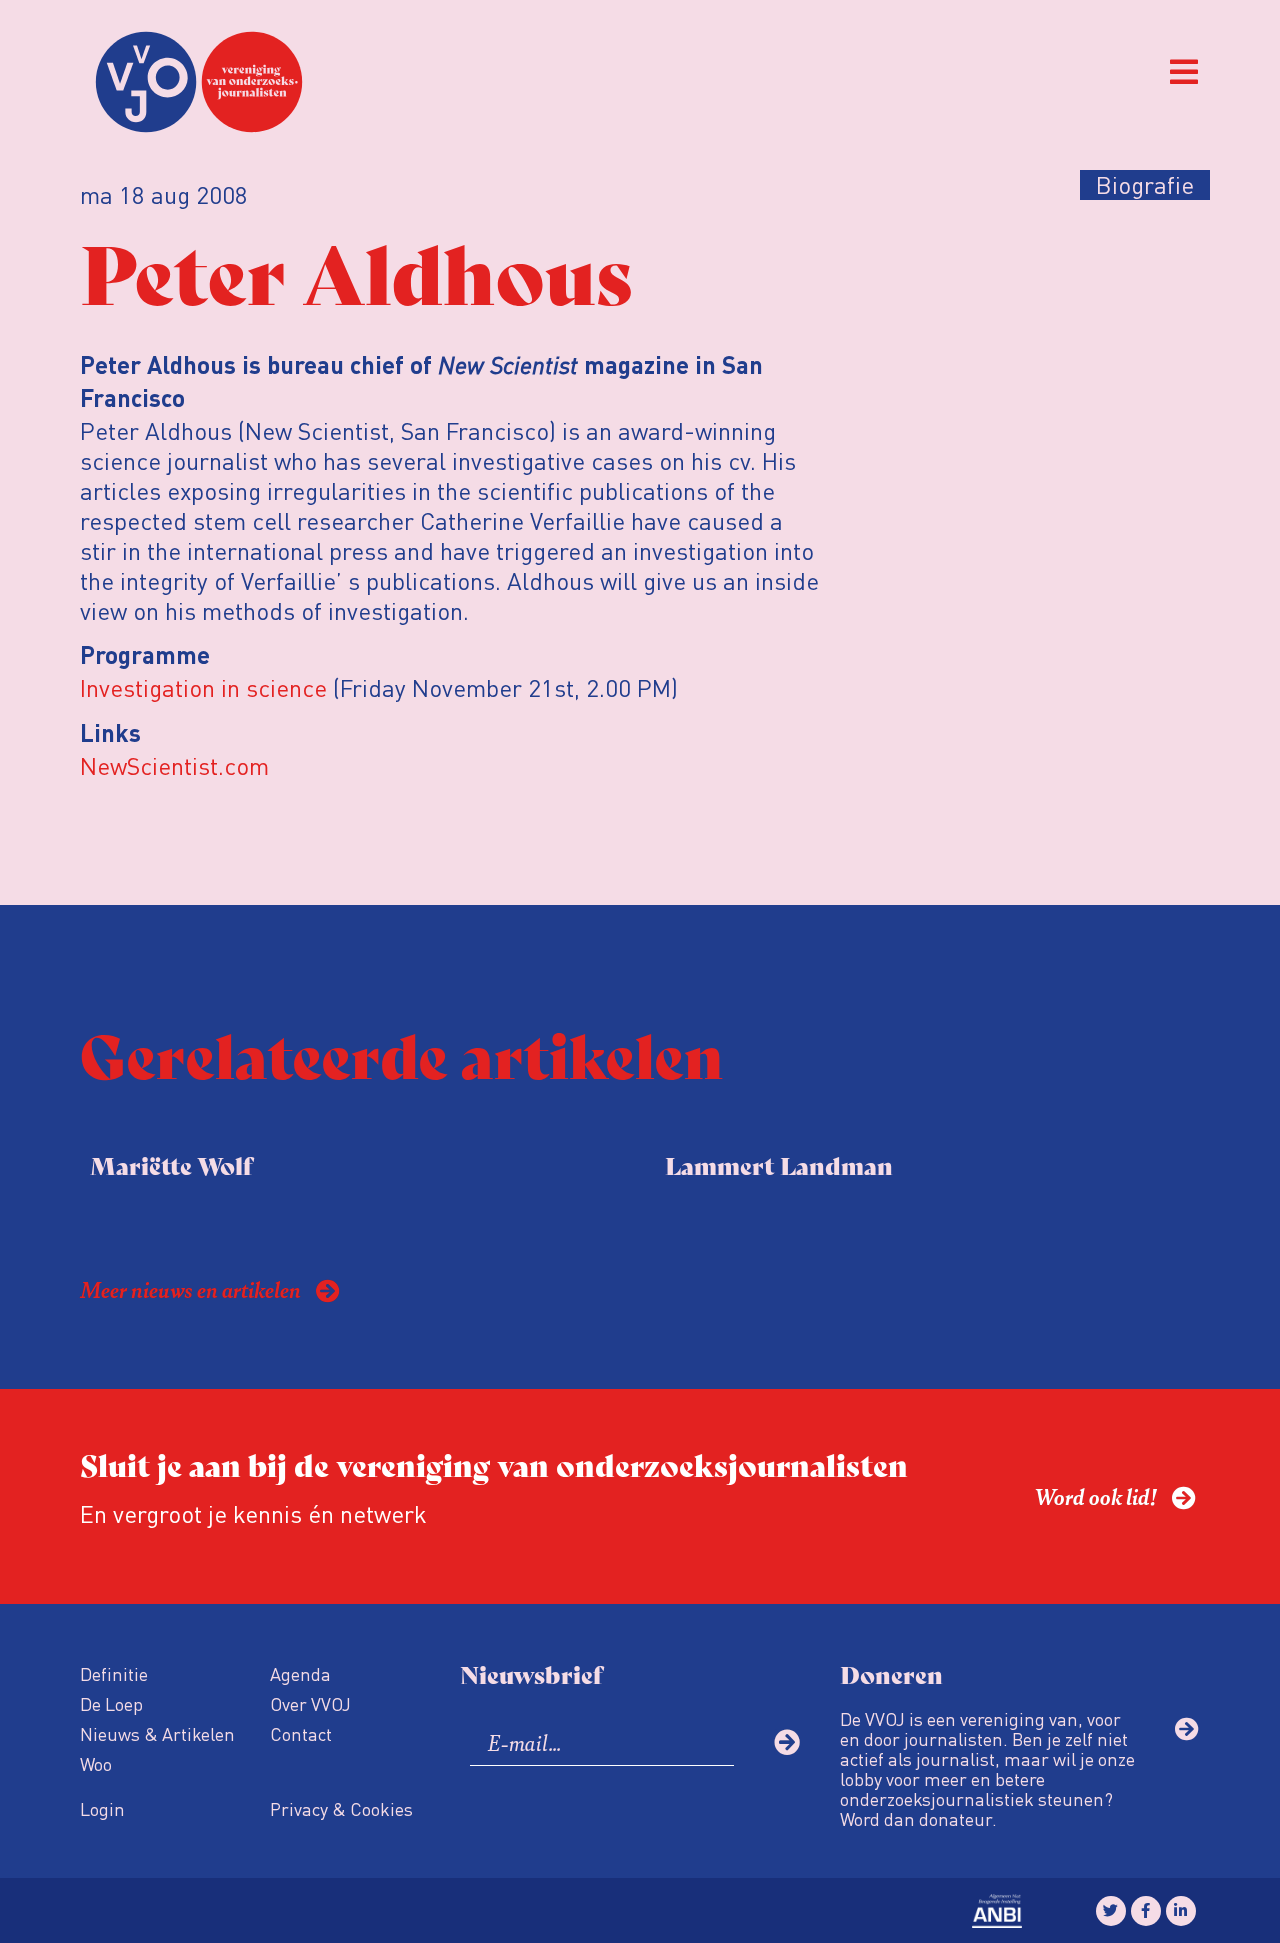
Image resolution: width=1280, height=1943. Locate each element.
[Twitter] (1111, 1911)
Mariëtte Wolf (171, 1164)
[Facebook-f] (1146, 1911)
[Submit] (787, 1742)
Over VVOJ (310, 1703)
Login (102, 1808)
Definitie (114, 1673)
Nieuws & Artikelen (157, 1733)
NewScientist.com (174, 765)
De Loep (111, 1703)
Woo (96, 1763)
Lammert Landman (779, 1164)
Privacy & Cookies (341, 1808)
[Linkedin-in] (1181, 1911)
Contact (301, 1733)
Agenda (300, 1673)
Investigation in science (203, 687)
